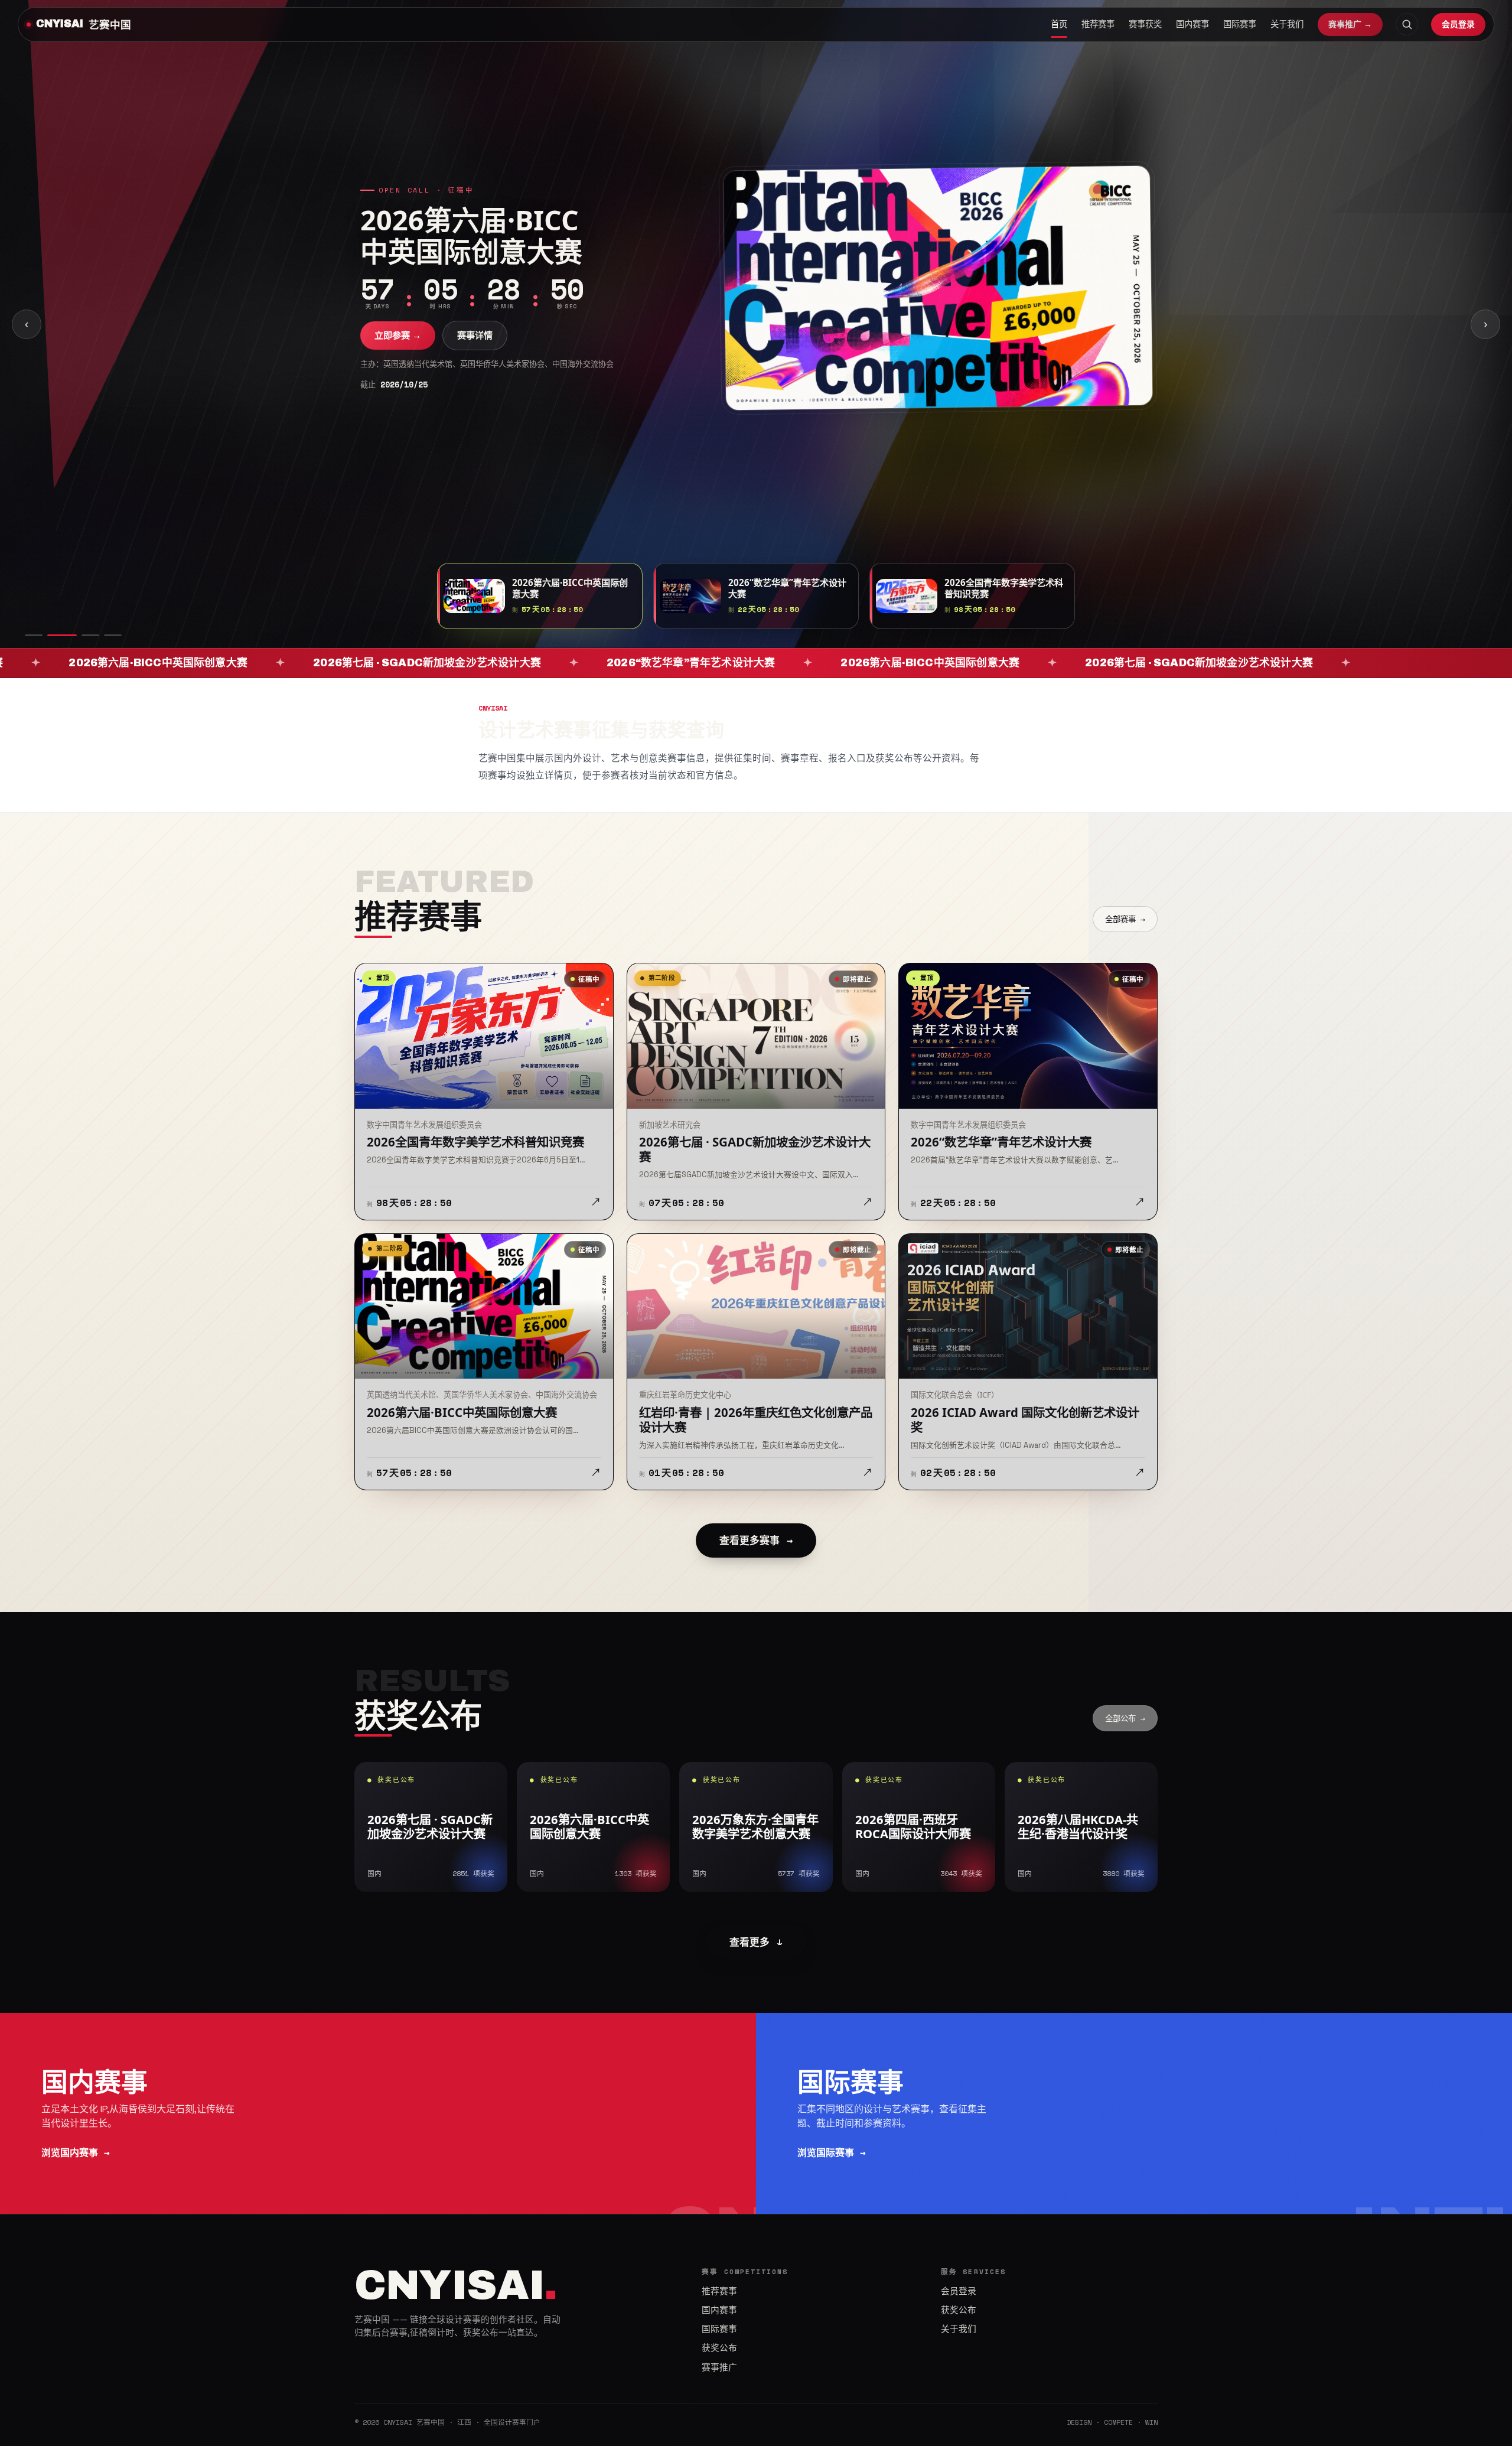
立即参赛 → (398, 351)
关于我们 (1287, 24)
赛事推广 (719, 2367)
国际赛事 (1240, 24)
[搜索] (1407, 24)
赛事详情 (475, 351)
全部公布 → (1125, 1718)
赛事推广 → (1350, 24)
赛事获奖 (1145, 24)
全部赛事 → (1125, 919)
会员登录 (1458, 24)
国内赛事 (1192, 24)
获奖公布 (719, 2348)
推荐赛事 (1098, 24)
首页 (1059, 24)
